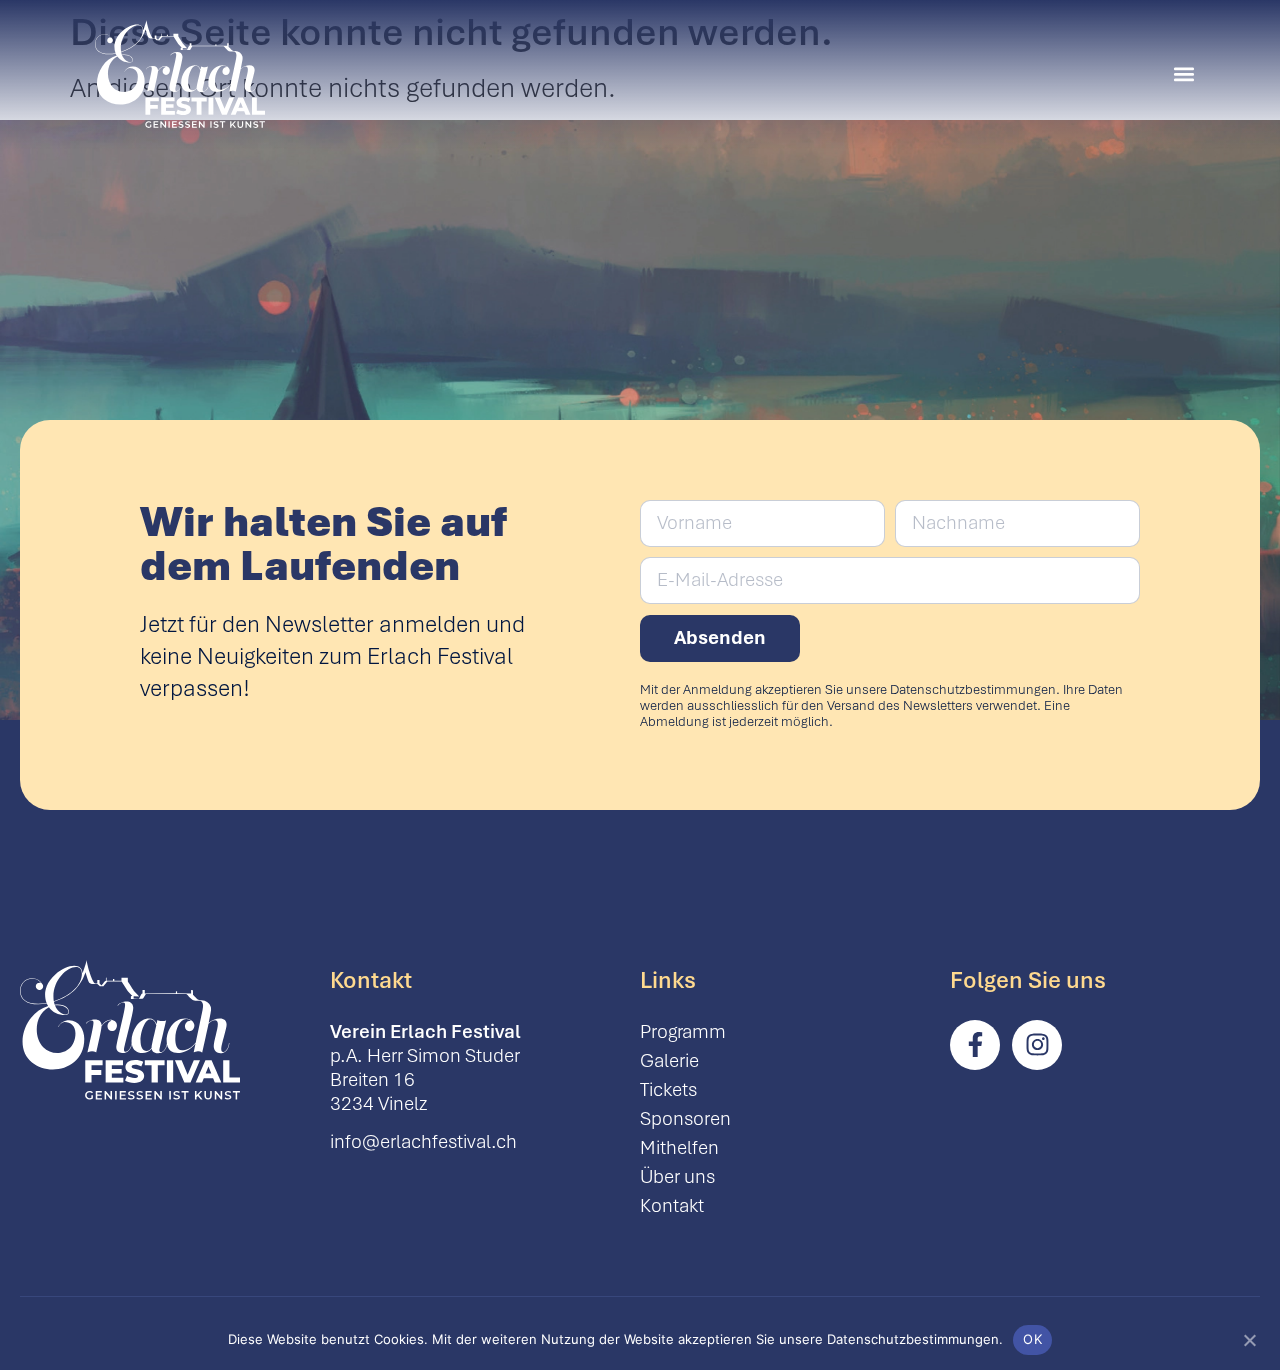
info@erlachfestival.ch (423, 1141)
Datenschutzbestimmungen (913, 1339)
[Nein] (1249, 1338)
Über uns (677, 1177)
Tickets (668, 1090)
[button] (1183, 74)
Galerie (669, 1061)
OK (1032, 1339)
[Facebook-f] (975, 1045)
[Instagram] (1037, 1045)
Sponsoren (685, 1119)
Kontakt (672, 1206)
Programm (683, 1032)
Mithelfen (679, 1148)
